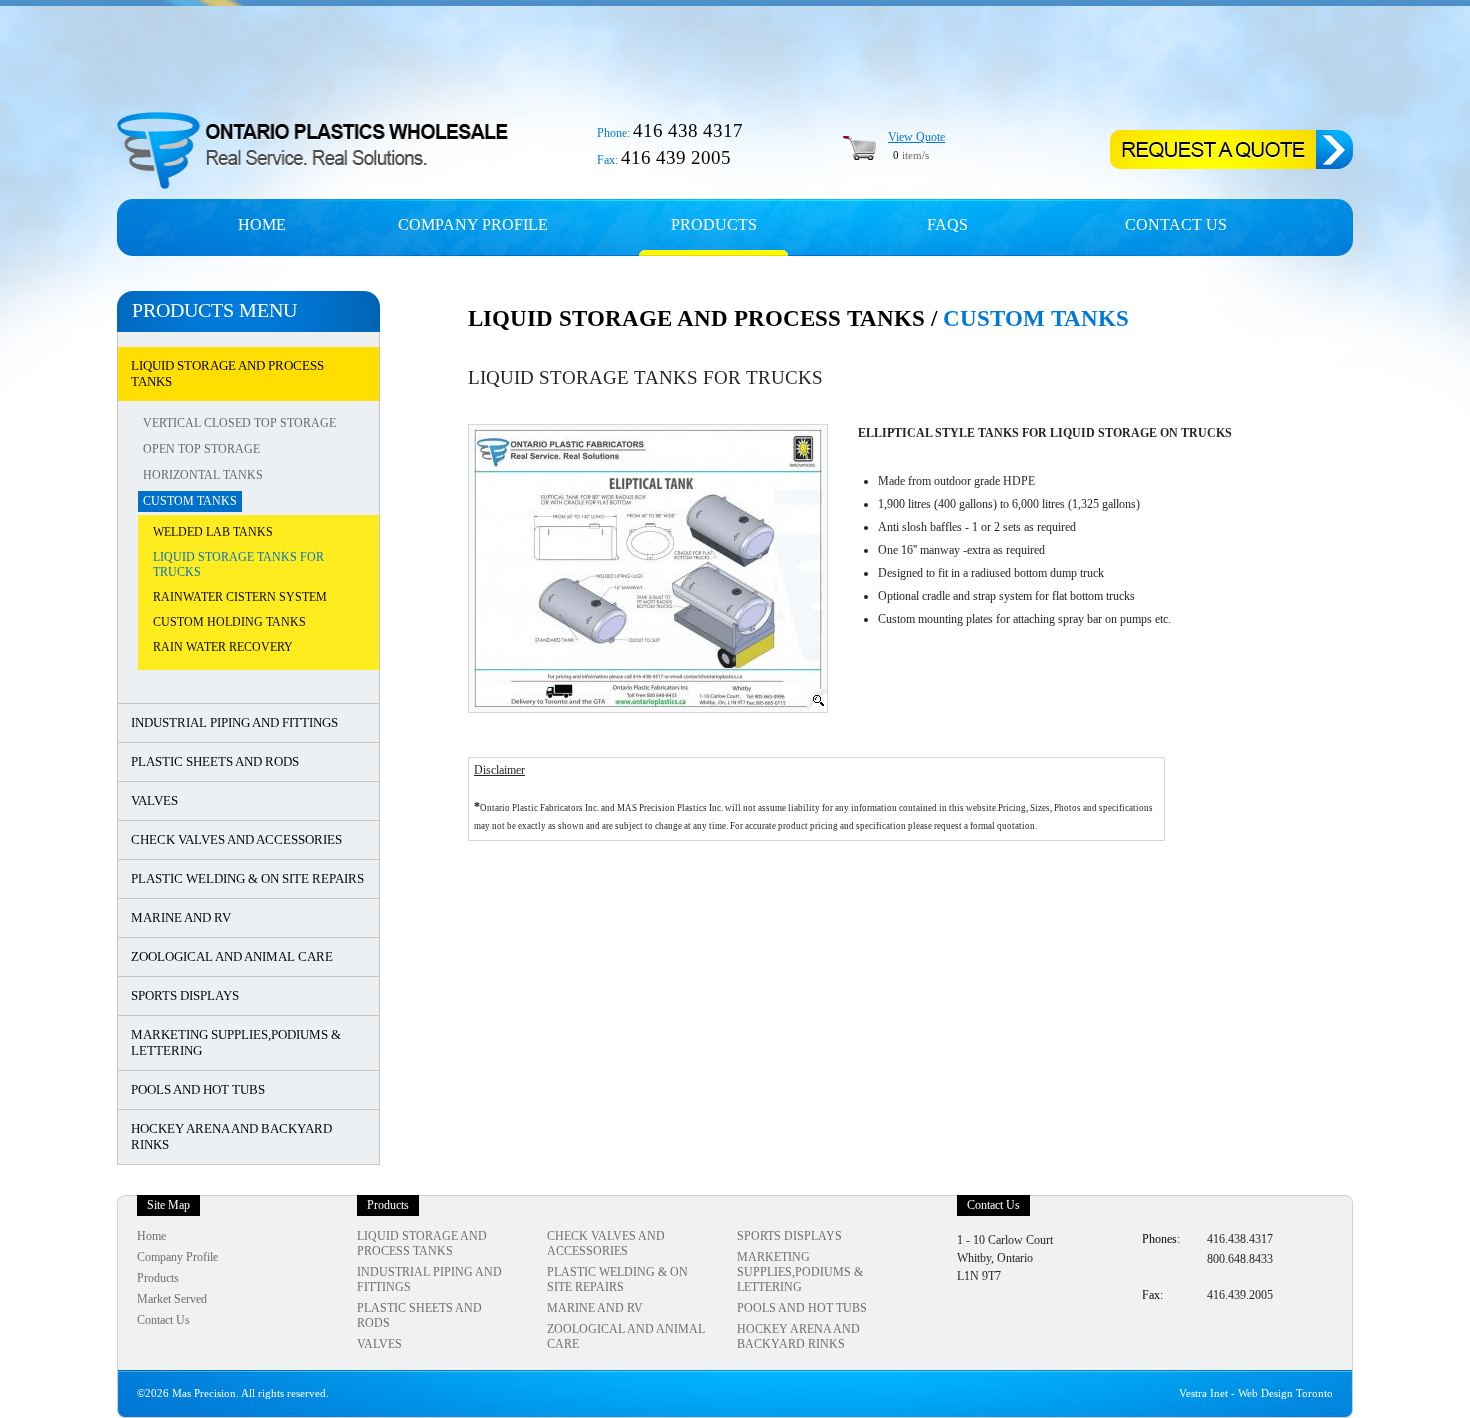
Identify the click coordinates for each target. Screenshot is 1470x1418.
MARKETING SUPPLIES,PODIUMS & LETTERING (236, 1042)
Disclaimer (499, 770)
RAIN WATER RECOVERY (223, 647)
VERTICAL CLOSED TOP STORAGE (239, 423)
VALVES (154, 800)
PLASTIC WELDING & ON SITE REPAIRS (247, 878)
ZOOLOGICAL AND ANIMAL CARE (232, 956)
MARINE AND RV (181, 917)
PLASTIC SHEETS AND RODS (215, 761)
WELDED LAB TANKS (213, 532)
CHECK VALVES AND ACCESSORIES (236, 839)
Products (714, 224)
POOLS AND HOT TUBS (198, 1089)
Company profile (473, 224)
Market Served (172, 1299)
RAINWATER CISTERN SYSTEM (240, 597)
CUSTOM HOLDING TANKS (229, 622)
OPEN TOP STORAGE (201, 449)
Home (262, 224)
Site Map (168, 1205)
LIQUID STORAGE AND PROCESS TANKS (227, 373)
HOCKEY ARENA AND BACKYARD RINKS (231, 1136)
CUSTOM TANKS (190, 501)
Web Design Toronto (1285, 1393)
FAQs (947, 224)
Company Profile (177, 1257)
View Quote (916, 137)
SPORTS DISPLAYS (185, 995)
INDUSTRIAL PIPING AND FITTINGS (234, 722)
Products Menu (214, 310)
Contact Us (1176, 224)
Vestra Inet (1203, 1393)
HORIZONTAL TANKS (203, 475)
